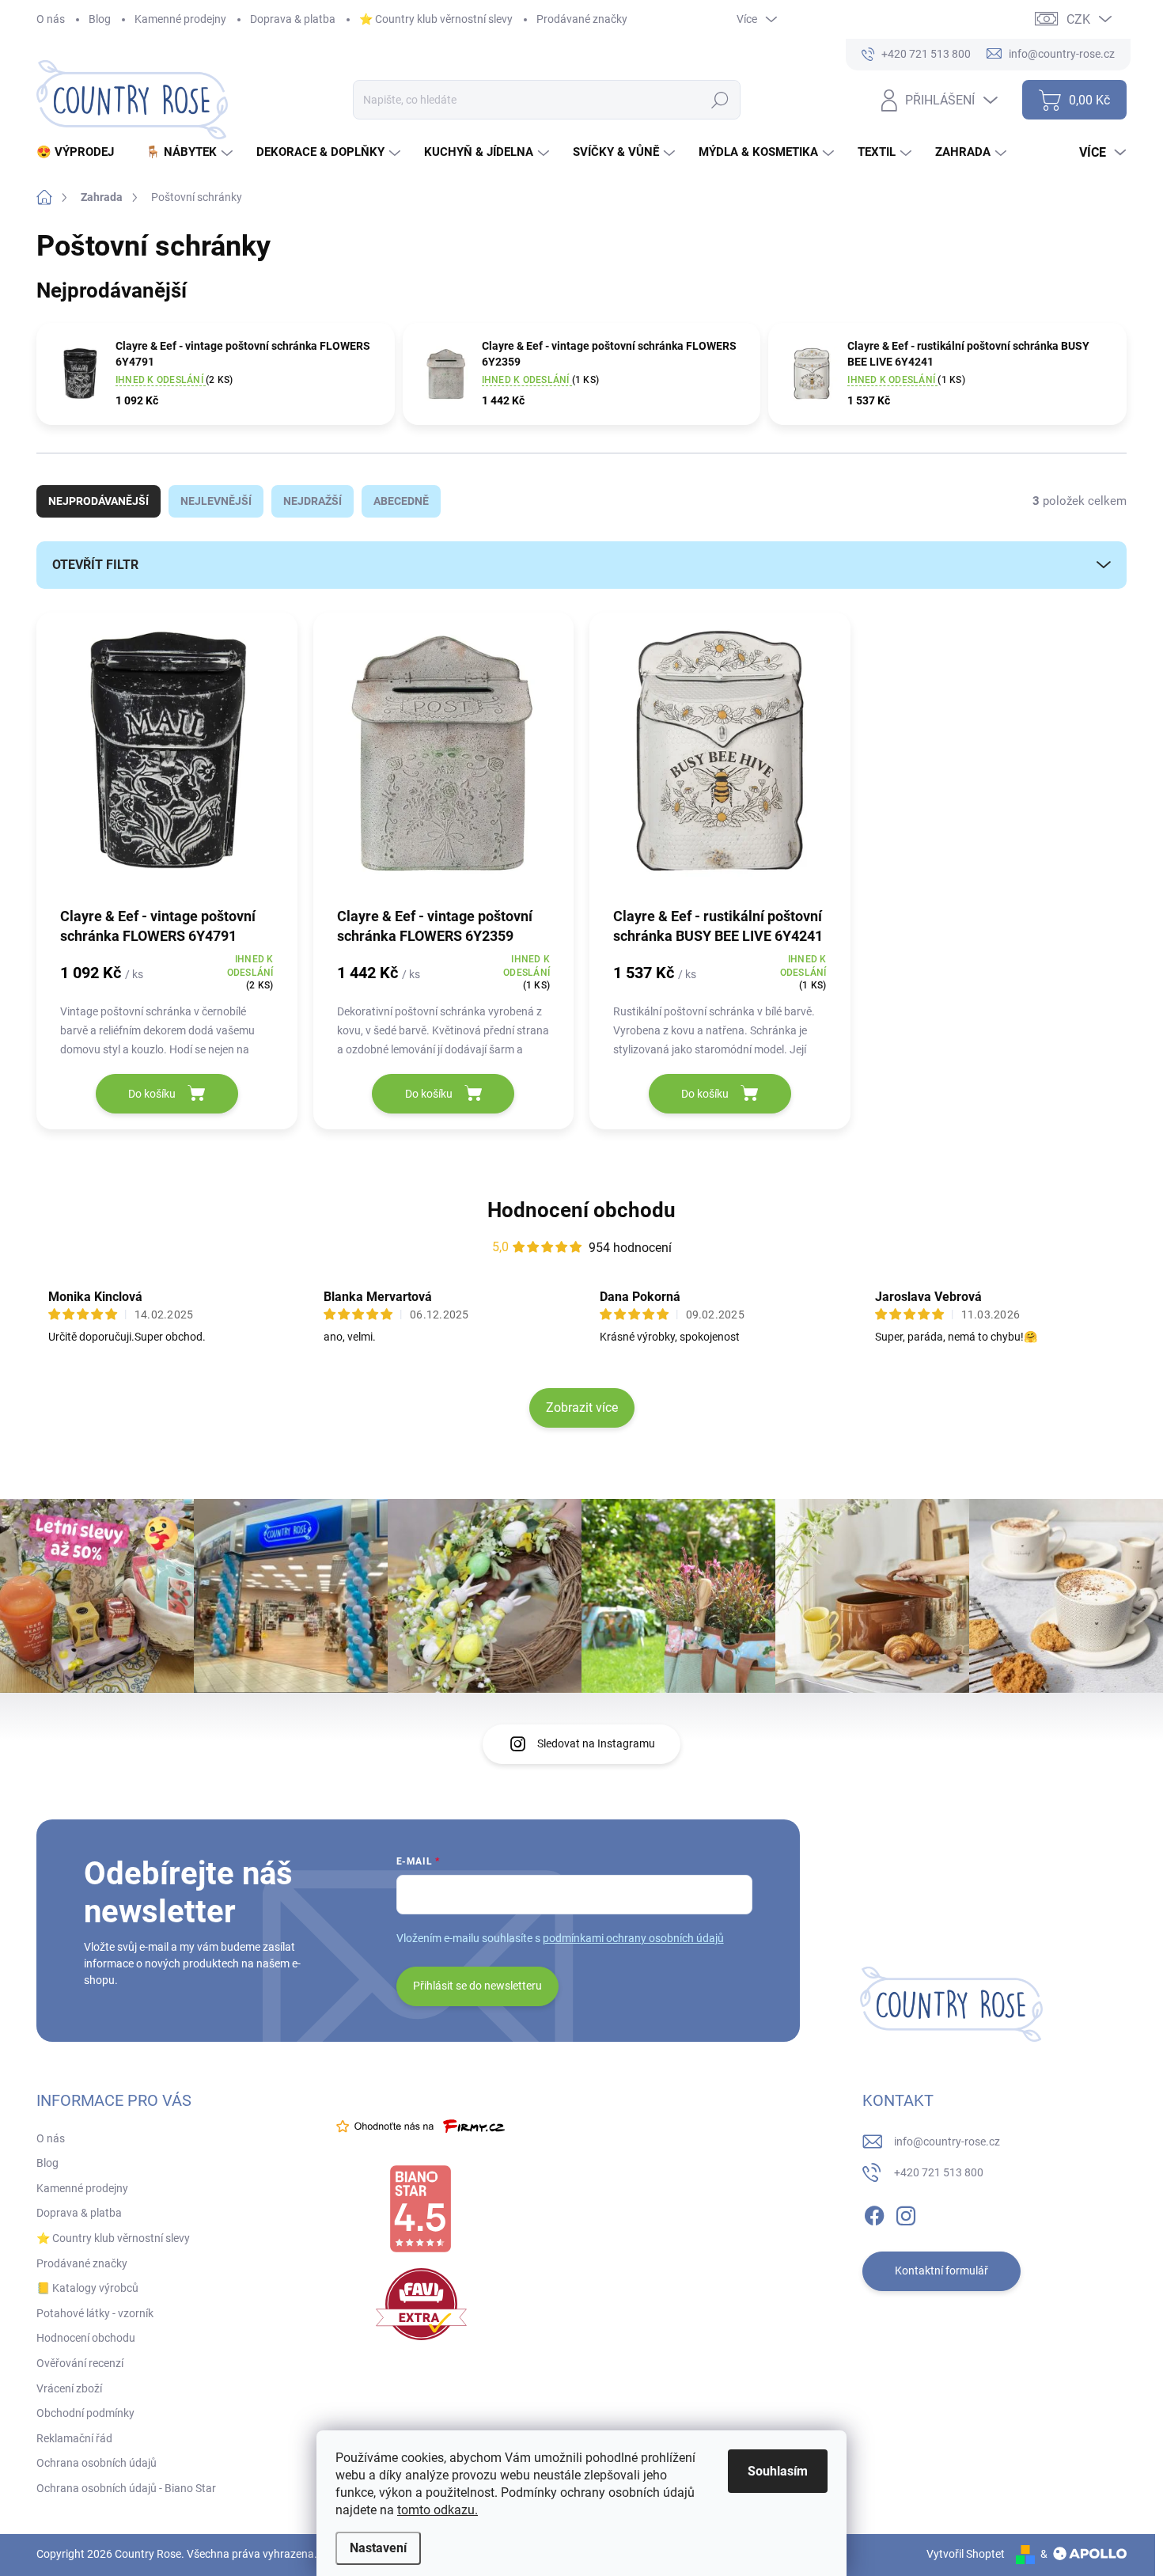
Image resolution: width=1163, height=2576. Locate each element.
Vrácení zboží (69, 2388)
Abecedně (401, 501)
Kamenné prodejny (180, 19)
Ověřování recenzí (80, 2363)
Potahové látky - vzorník (95, 2313)
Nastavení (378, 2548)
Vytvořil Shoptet (966, 2554)
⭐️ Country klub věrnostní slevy (436, 19)
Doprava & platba (293, 19)
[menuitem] (81, 152)
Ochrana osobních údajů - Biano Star (126, 2488)
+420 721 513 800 (939, 2172)
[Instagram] (906, 2213)
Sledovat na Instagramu (596, 1743)
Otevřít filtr (95, 565)
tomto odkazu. (438, 2510)
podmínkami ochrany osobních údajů (633, 1938)
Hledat (720, 100)
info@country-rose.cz (947, 2142)
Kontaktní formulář (941, 2271)
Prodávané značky (582, 19)
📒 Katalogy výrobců (87, 2288)
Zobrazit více (582, 1408)
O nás (51, 19)
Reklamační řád (74, 2438)
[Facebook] (874, 2213)
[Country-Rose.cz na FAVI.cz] (421, 2304)
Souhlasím (778, 2471)
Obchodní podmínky (85, 2413)
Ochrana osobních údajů (97, 2463)
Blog (100, 19)
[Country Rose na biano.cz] (420, 2209)
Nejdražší (313, 501)
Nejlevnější (216, 501)
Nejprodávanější (98, 501)
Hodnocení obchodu (581, 1210)
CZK (1078, 19)
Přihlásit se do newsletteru (477, 1986)
